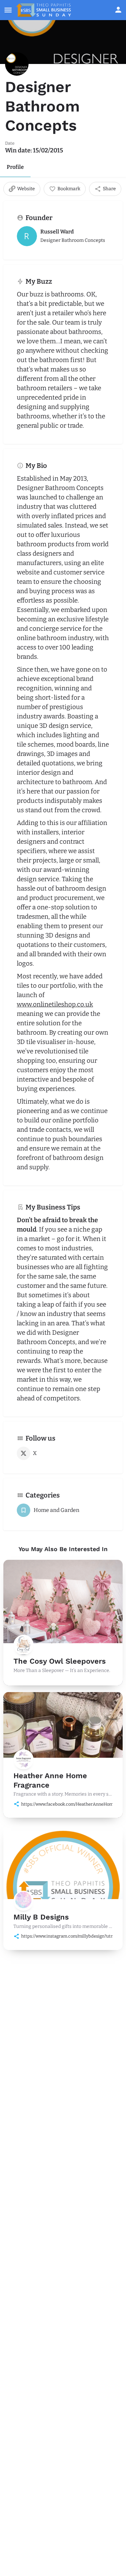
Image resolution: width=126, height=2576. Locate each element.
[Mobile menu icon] (8, 10)
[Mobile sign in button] (118, 10)
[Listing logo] (17, 64)
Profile (15, 167)
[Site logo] (44, 10)
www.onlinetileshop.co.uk (55, 1004)
